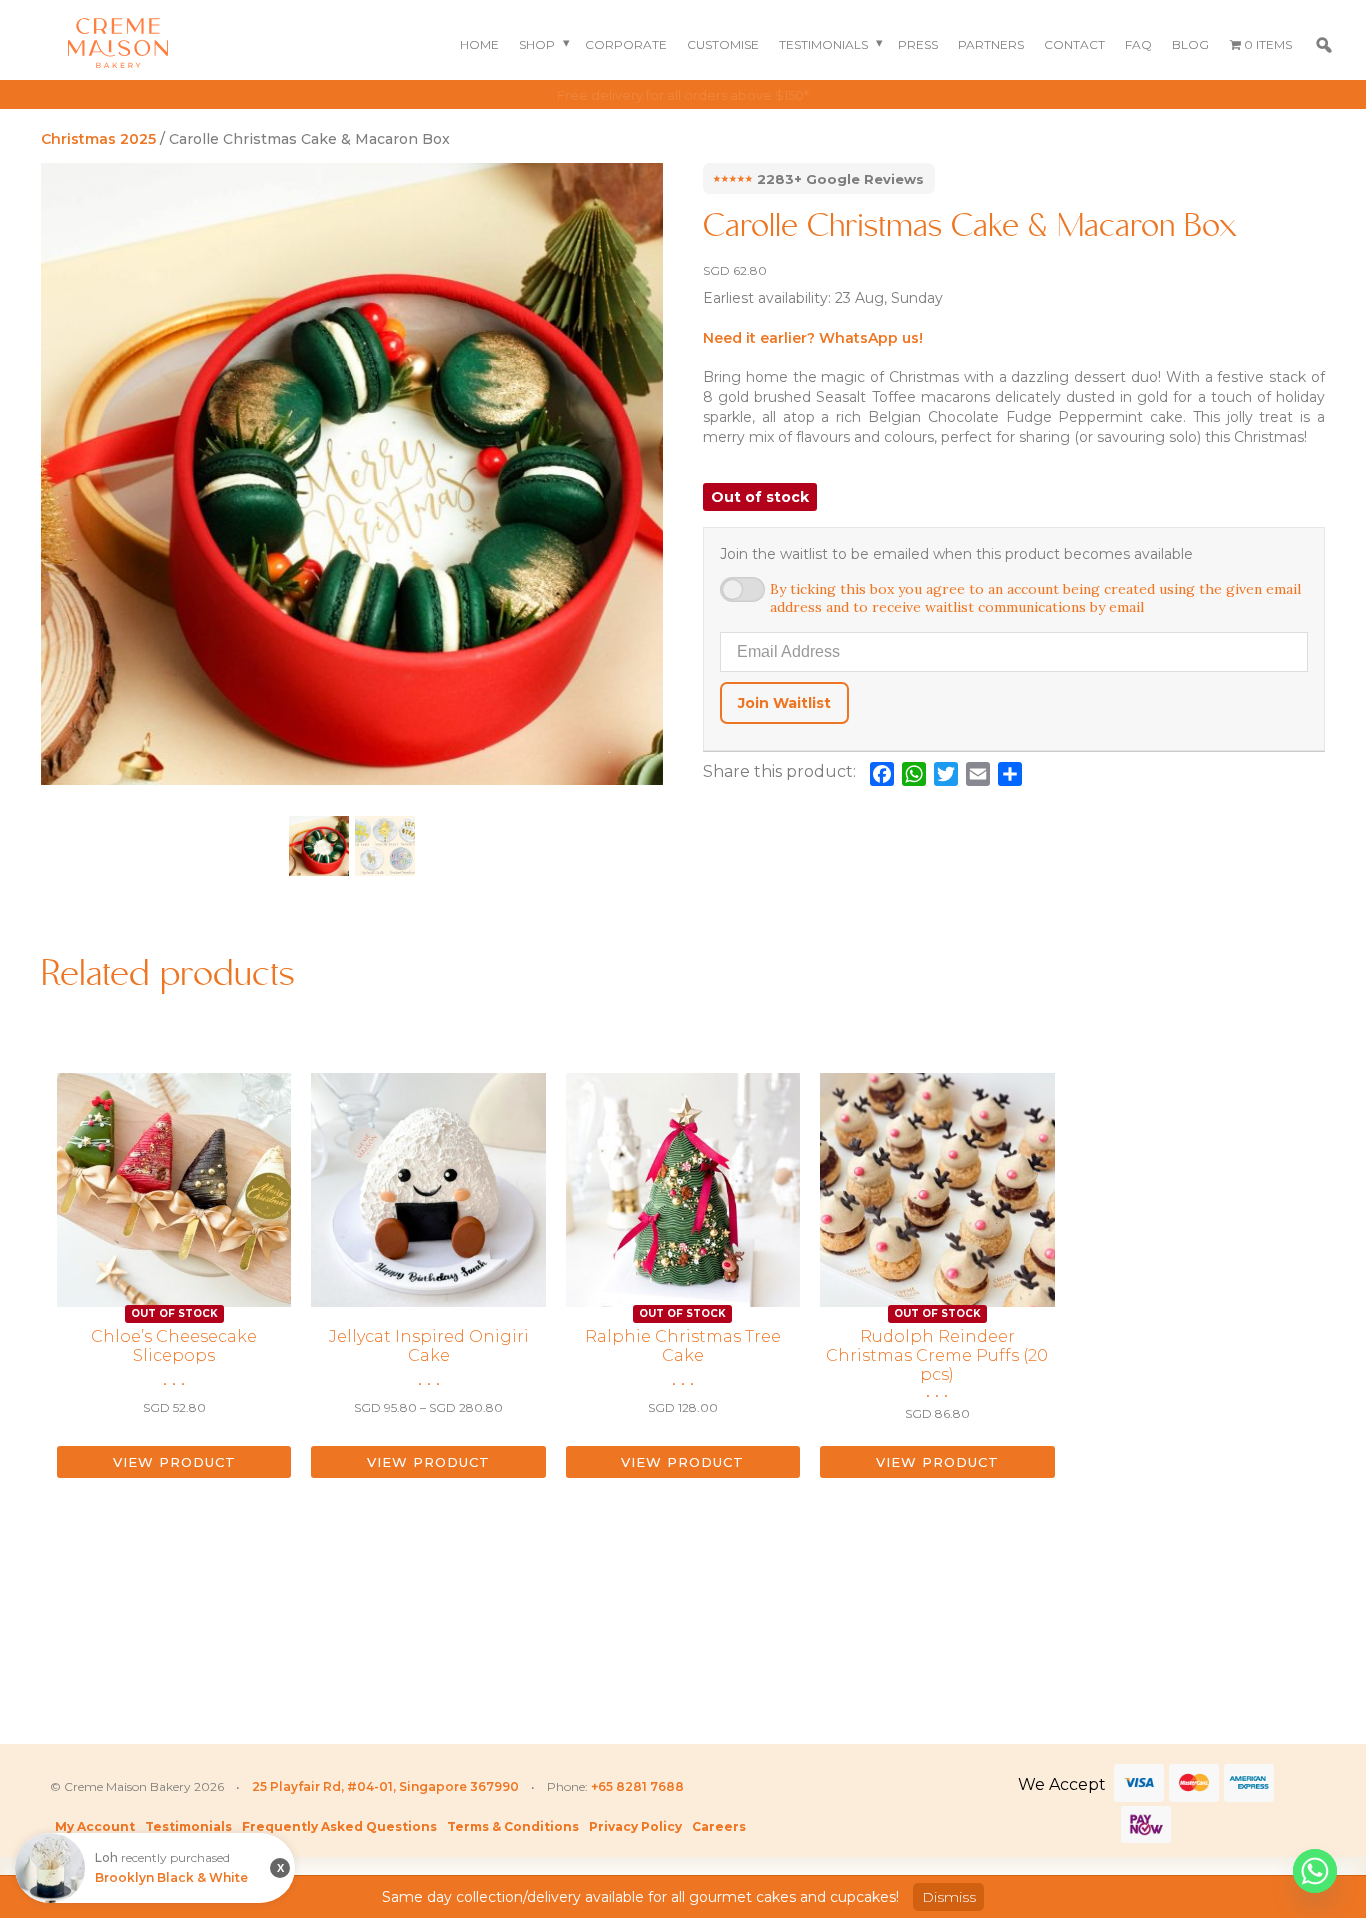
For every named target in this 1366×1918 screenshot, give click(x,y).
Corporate (626, 44)
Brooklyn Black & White (171, 1888)
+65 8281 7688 (637, 1786)
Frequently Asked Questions (339, 1826)
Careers (719, 1826)
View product (174, 1462)
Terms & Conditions (513, 1826)
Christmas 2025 (98, 139)
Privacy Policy (635, 1826)
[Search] (1324, 45)
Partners (991, 44)
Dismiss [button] (949, 1897)
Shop (537, 44)
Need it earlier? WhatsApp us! (813, 338)
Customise (723, 44)
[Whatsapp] (1315, 1871)
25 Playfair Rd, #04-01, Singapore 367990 (385, 1786)
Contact (1074, 44)
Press (918, 44)
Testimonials (823, 44)
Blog (1190, 44)
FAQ (1138, 44)
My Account (95, 1826)
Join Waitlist (784, 703)
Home (479, 44)
